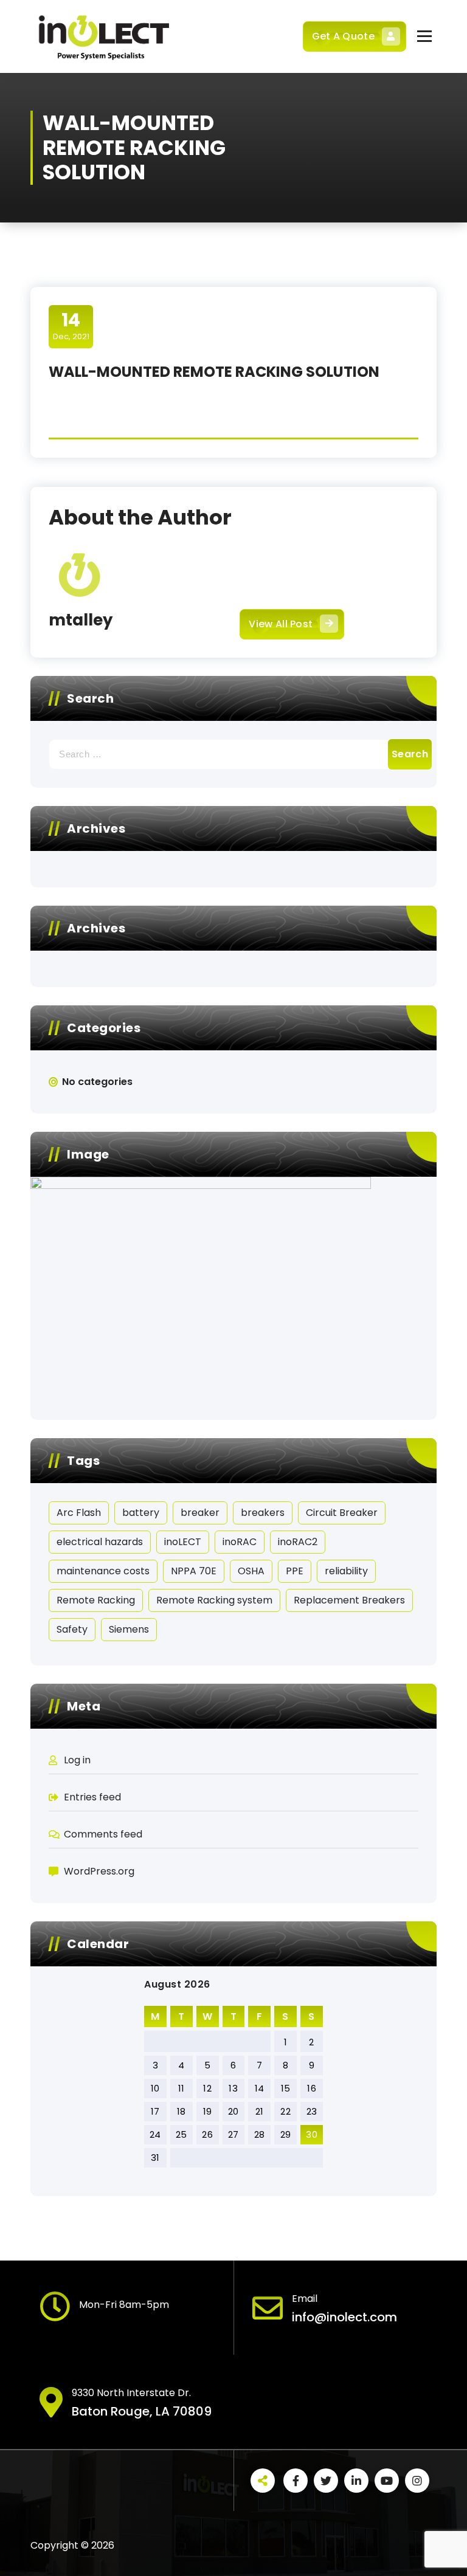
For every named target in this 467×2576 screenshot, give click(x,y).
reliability (346, 1571)
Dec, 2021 (71, 326)
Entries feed (92, 1797)
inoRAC (240, 1542)
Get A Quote (343, 36)
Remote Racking (96, 1600)
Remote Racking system (214, 1600)
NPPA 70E (194, 1571)
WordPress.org (99, 1871)
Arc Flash (79, 1513)
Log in (77, 1760)
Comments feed (103, 1834)
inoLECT (183, 1542)
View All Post (281, 624)
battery (141, 1513)
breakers (263, 1513)
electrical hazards (100, 1542)
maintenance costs (103, 1571)
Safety (72, 1629)
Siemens (129, 1629)
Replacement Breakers (349, 1600)
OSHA (251, 1571)
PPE (295, 1571)
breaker (200, 1513)
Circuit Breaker (342, 1513)
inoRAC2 (298, 1542)
